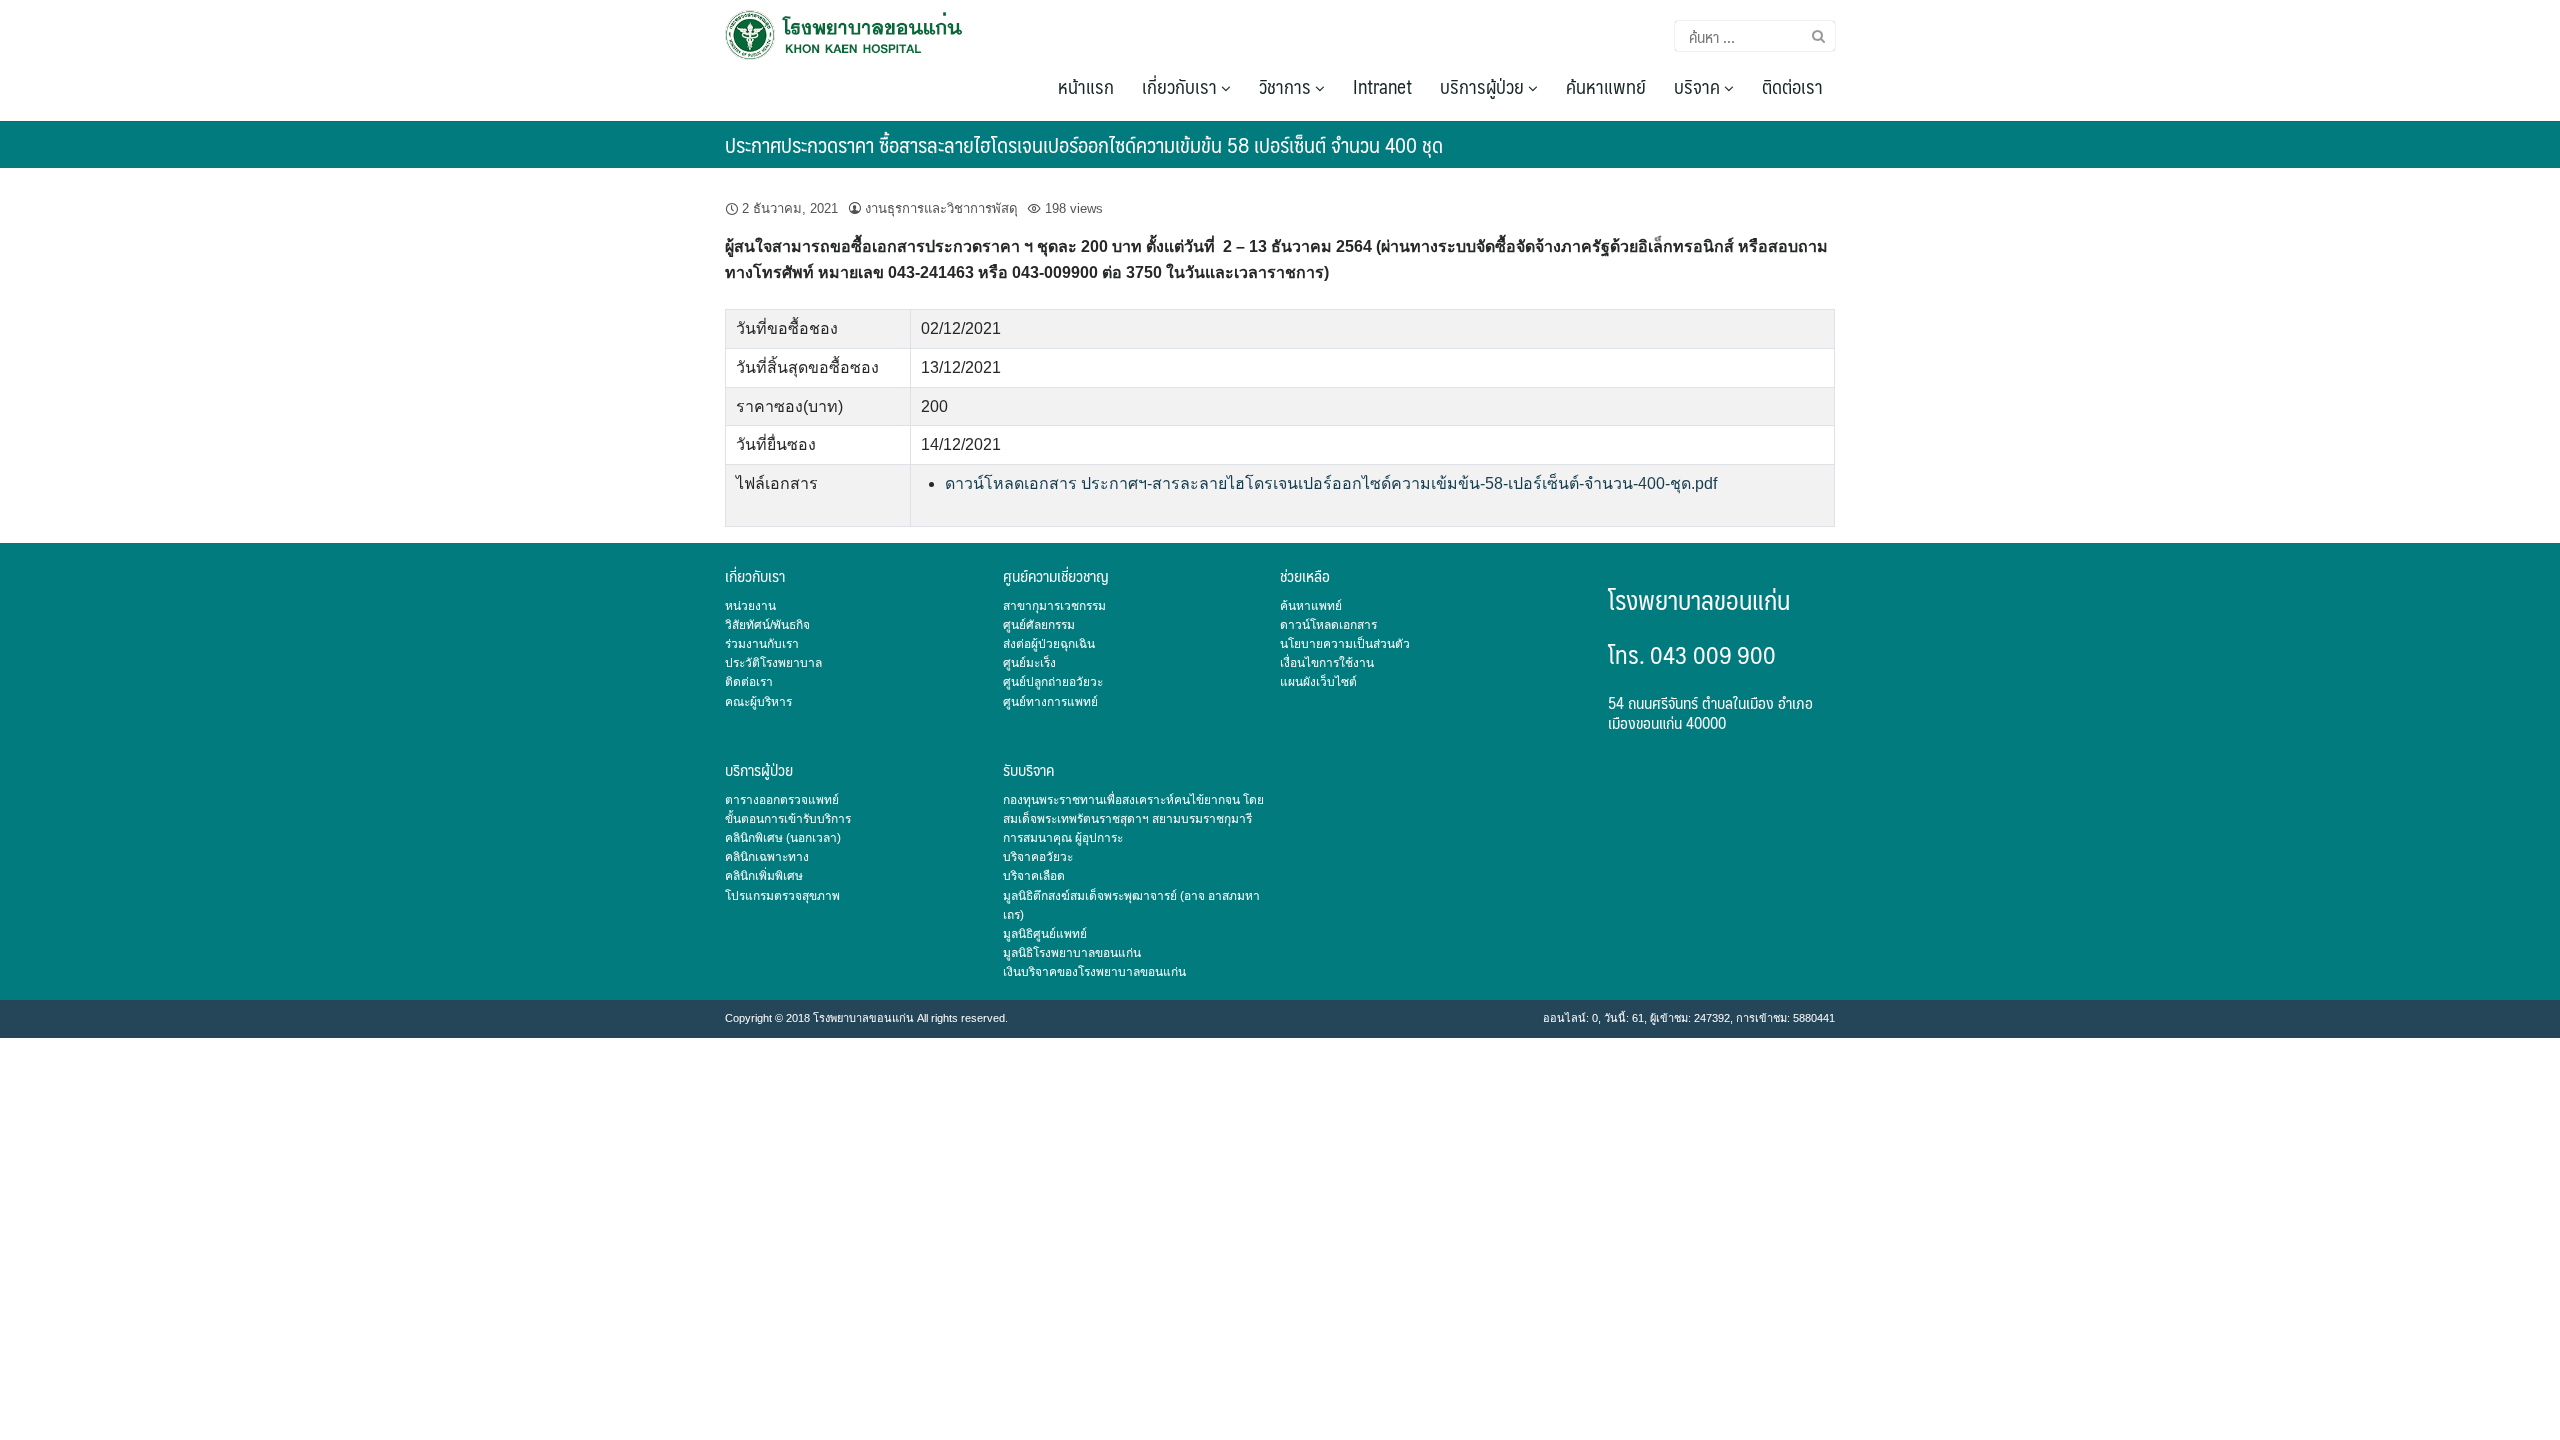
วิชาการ (1287, 86)
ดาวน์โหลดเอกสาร (1328, 625)
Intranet (1382, 86)
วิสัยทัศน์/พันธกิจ (767, 625)
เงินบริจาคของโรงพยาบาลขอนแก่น (1094, 972)
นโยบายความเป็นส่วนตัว (1345, 644)
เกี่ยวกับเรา (1181, 86)
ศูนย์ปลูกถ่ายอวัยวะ (1053, 682)
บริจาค (1699, 86)
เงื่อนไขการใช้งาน (1327, 663)
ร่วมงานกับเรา (762, 644)
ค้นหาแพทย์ (1606, 86)
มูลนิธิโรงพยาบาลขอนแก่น (1072, 953)
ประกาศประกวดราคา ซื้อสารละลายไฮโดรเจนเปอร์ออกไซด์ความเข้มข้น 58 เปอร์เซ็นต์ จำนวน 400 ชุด (1084, 144)
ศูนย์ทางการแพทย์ (1050, 702)
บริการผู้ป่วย (1484, 86)
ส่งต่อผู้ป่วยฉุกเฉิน (1049, 644)
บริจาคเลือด (1034, 876)
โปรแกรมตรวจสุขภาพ (782, 896)
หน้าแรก (1086, 86)
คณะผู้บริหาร (758, 702)
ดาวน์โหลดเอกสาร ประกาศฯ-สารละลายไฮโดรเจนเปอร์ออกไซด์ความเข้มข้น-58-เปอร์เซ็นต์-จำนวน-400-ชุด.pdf (1331, 483)
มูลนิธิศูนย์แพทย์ (1045, 934)
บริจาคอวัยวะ (1038, 857)
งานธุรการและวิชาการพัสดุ (941, 208)
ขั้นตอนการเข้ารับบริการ (788, 819)
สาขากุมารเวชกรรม (1054, 606)
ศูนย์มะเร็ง (1029, 663)
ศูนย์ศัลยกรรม (1039, 625)
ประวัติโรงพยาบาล (773, 663)
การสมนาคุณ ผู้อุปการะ (1063, 838)
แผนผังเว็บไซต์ (1318, 682)
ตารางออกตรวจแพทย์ (782, 800)
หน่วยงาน (750, 606)
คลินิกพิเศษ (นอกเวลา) (783, 838)
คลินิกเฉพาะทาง (767, 857)
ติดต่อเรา (1792, 86)
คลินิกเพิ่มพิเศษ (764, 876)
